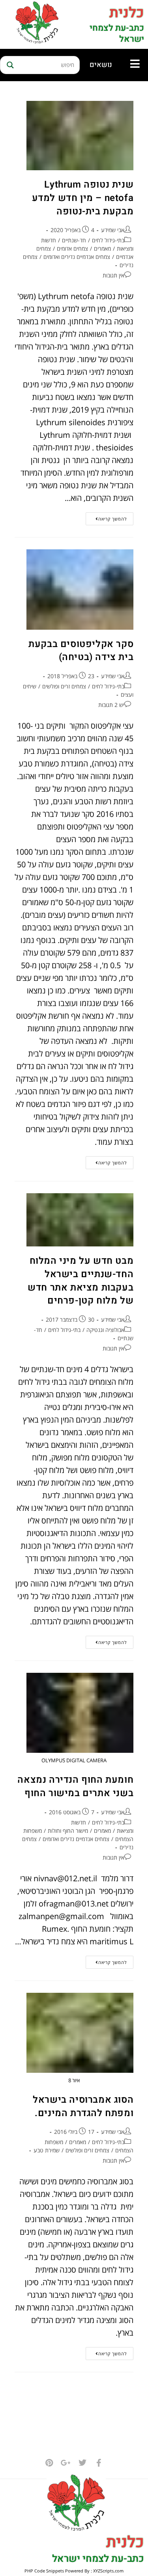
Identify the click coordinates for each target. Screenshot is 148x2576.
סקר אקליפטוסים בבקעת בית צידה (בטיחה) (81, 651)
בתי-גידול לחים (108, 240)
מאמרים (102, 248)
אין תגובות (113, 275)
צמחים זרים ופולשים (64, 686)
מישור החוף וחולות (68, 1831)
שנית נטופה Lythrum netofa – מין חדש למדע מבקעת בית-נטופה (83, 198)
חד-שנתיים (74, 240)
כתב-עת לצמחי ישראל (117, 34)
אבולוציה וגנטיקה (105, 1330)
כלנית (127, 13)
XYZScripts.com (108, 2571)
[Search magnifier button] (9, 65)
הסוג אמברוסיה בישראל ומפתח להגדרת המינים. (83, 2106)
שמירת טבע (47, 2150)
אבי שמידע (113, 230)
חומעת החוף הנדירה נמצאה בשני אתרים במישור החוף (75, 1786)
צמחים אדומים (72, 248)
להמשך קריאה (106, 517)
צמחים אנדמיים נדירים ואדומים (77, 257)
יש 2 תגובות (111, 705)
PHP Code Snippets (44, 2571)
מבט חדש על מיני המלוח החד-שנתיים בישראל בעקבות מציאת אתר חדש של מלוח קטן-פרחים (81, 1281)
